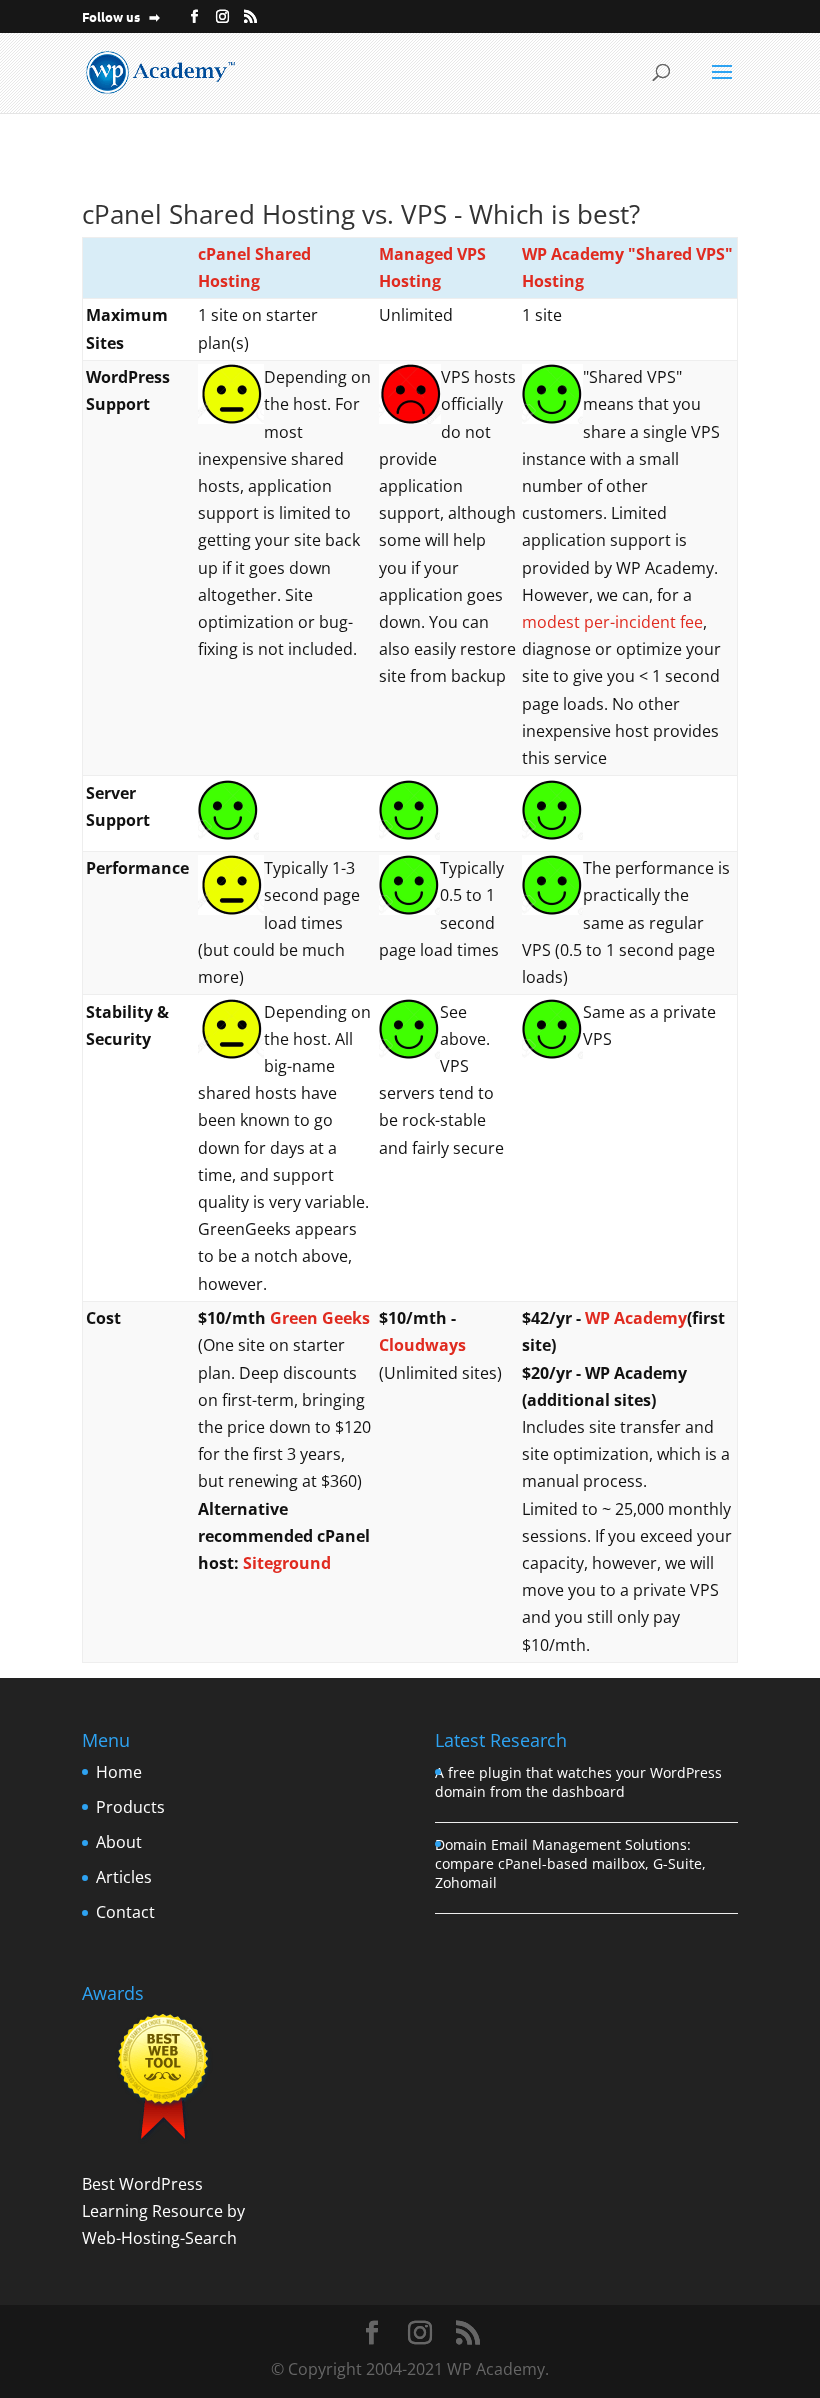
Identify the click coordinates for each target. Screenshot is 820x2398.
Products (130, 1807)
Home (119, 1772)
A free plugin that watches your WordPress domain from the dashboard (578, 1782)
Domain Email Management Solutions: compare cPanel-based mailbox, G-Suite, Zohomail (570, 1863)
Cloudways (422, 1345)
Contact (125, 1912)
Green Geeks (320, 1318)
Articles (124, 1877)
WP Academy (636, 1318)
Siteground (287, 1563)
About (119, 1842)
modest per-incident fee (612, 622)
